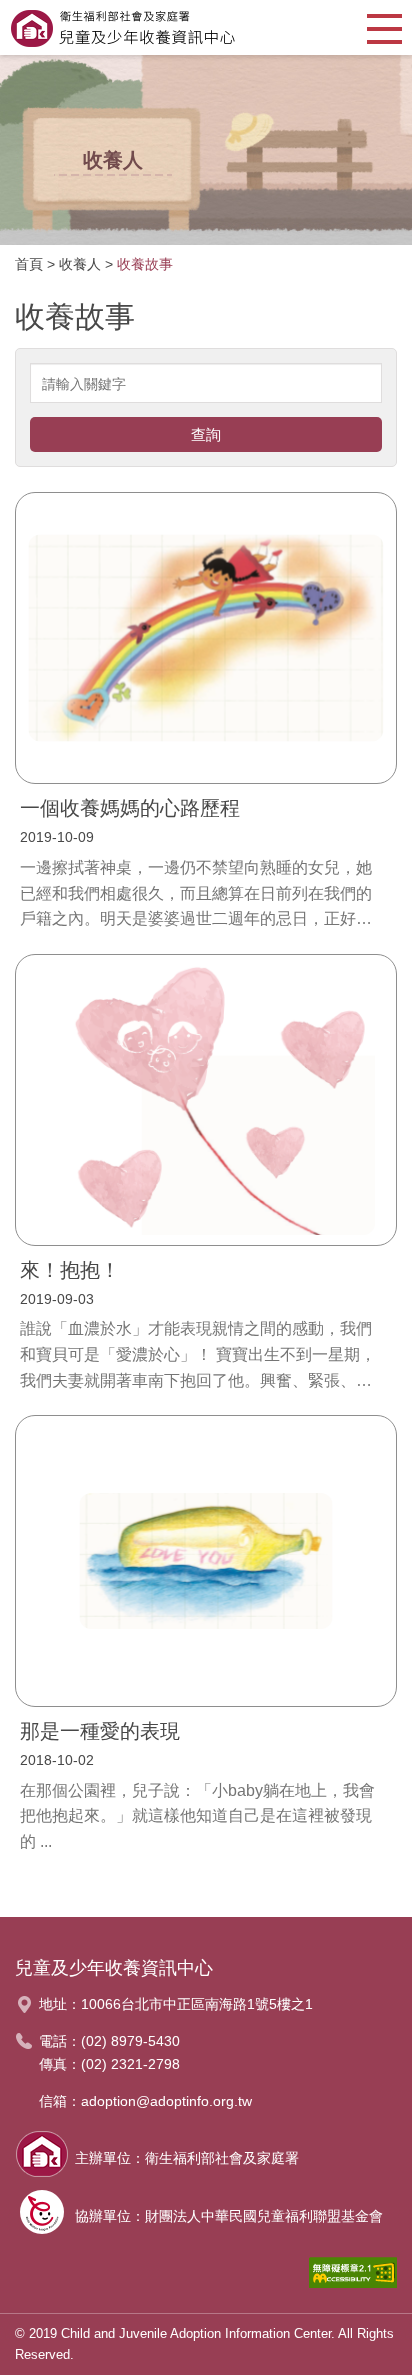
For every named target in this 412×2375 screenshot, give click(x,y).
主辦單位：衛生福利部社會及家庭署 (187, 2158)
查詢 (206, 434)
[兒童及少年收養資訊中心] (122, 27)
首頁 (29, 264)
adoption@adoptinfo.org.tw (166, 2101)
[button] (384, 27)
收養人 (80, 264)
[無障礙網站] (353, 2278)
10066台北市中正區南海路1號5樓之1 (197, 2004)
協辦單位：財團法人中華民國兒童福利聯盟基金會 (229, 2216)
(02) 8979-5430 (130, 2041)
